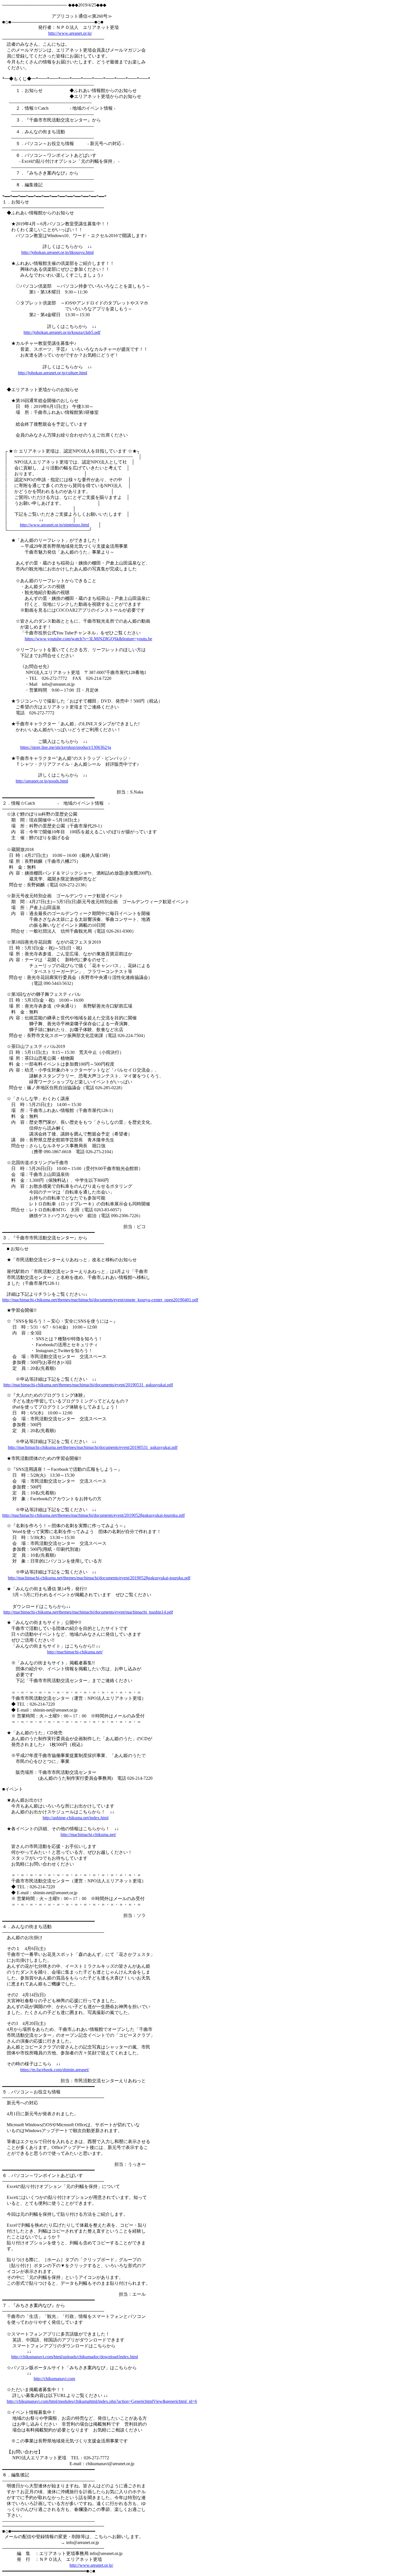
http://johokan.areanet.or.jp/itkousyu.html (57, 252)
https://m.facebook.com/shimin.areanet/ (55, 2070)
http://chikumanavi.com (54, 2379)
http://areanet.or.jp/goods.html (42, 781)
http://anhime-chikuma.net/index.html (76, 1818)
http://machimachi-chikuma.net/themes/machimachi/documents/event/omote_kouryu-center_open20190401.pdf (100, 1300)
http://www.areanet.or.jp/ (70, 33)
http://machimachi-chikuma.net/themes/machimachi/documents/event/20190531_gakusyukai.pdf (88, 1385)
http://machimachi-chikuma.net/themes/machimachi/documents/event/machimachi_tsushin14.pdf (88, 1612)
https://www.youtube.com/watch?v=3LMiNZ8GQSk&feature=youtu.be (88, 639)
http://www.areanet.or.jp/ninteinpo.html (55, 525)
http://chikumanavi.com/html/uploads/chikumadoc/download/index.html (75, 2357)
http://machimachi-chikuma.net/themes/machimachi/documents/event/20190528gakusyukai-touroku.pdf (93, 1515)
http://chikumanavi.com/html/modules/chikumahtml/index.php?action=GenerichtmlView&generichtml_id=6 (102, 2401)
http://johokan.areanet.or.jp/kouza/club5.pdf (62, 332)
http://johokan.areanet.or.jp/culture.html (53, 373)
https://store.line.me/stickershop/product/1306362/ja (66, 747)
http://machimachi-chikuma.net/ (75, 1652)
